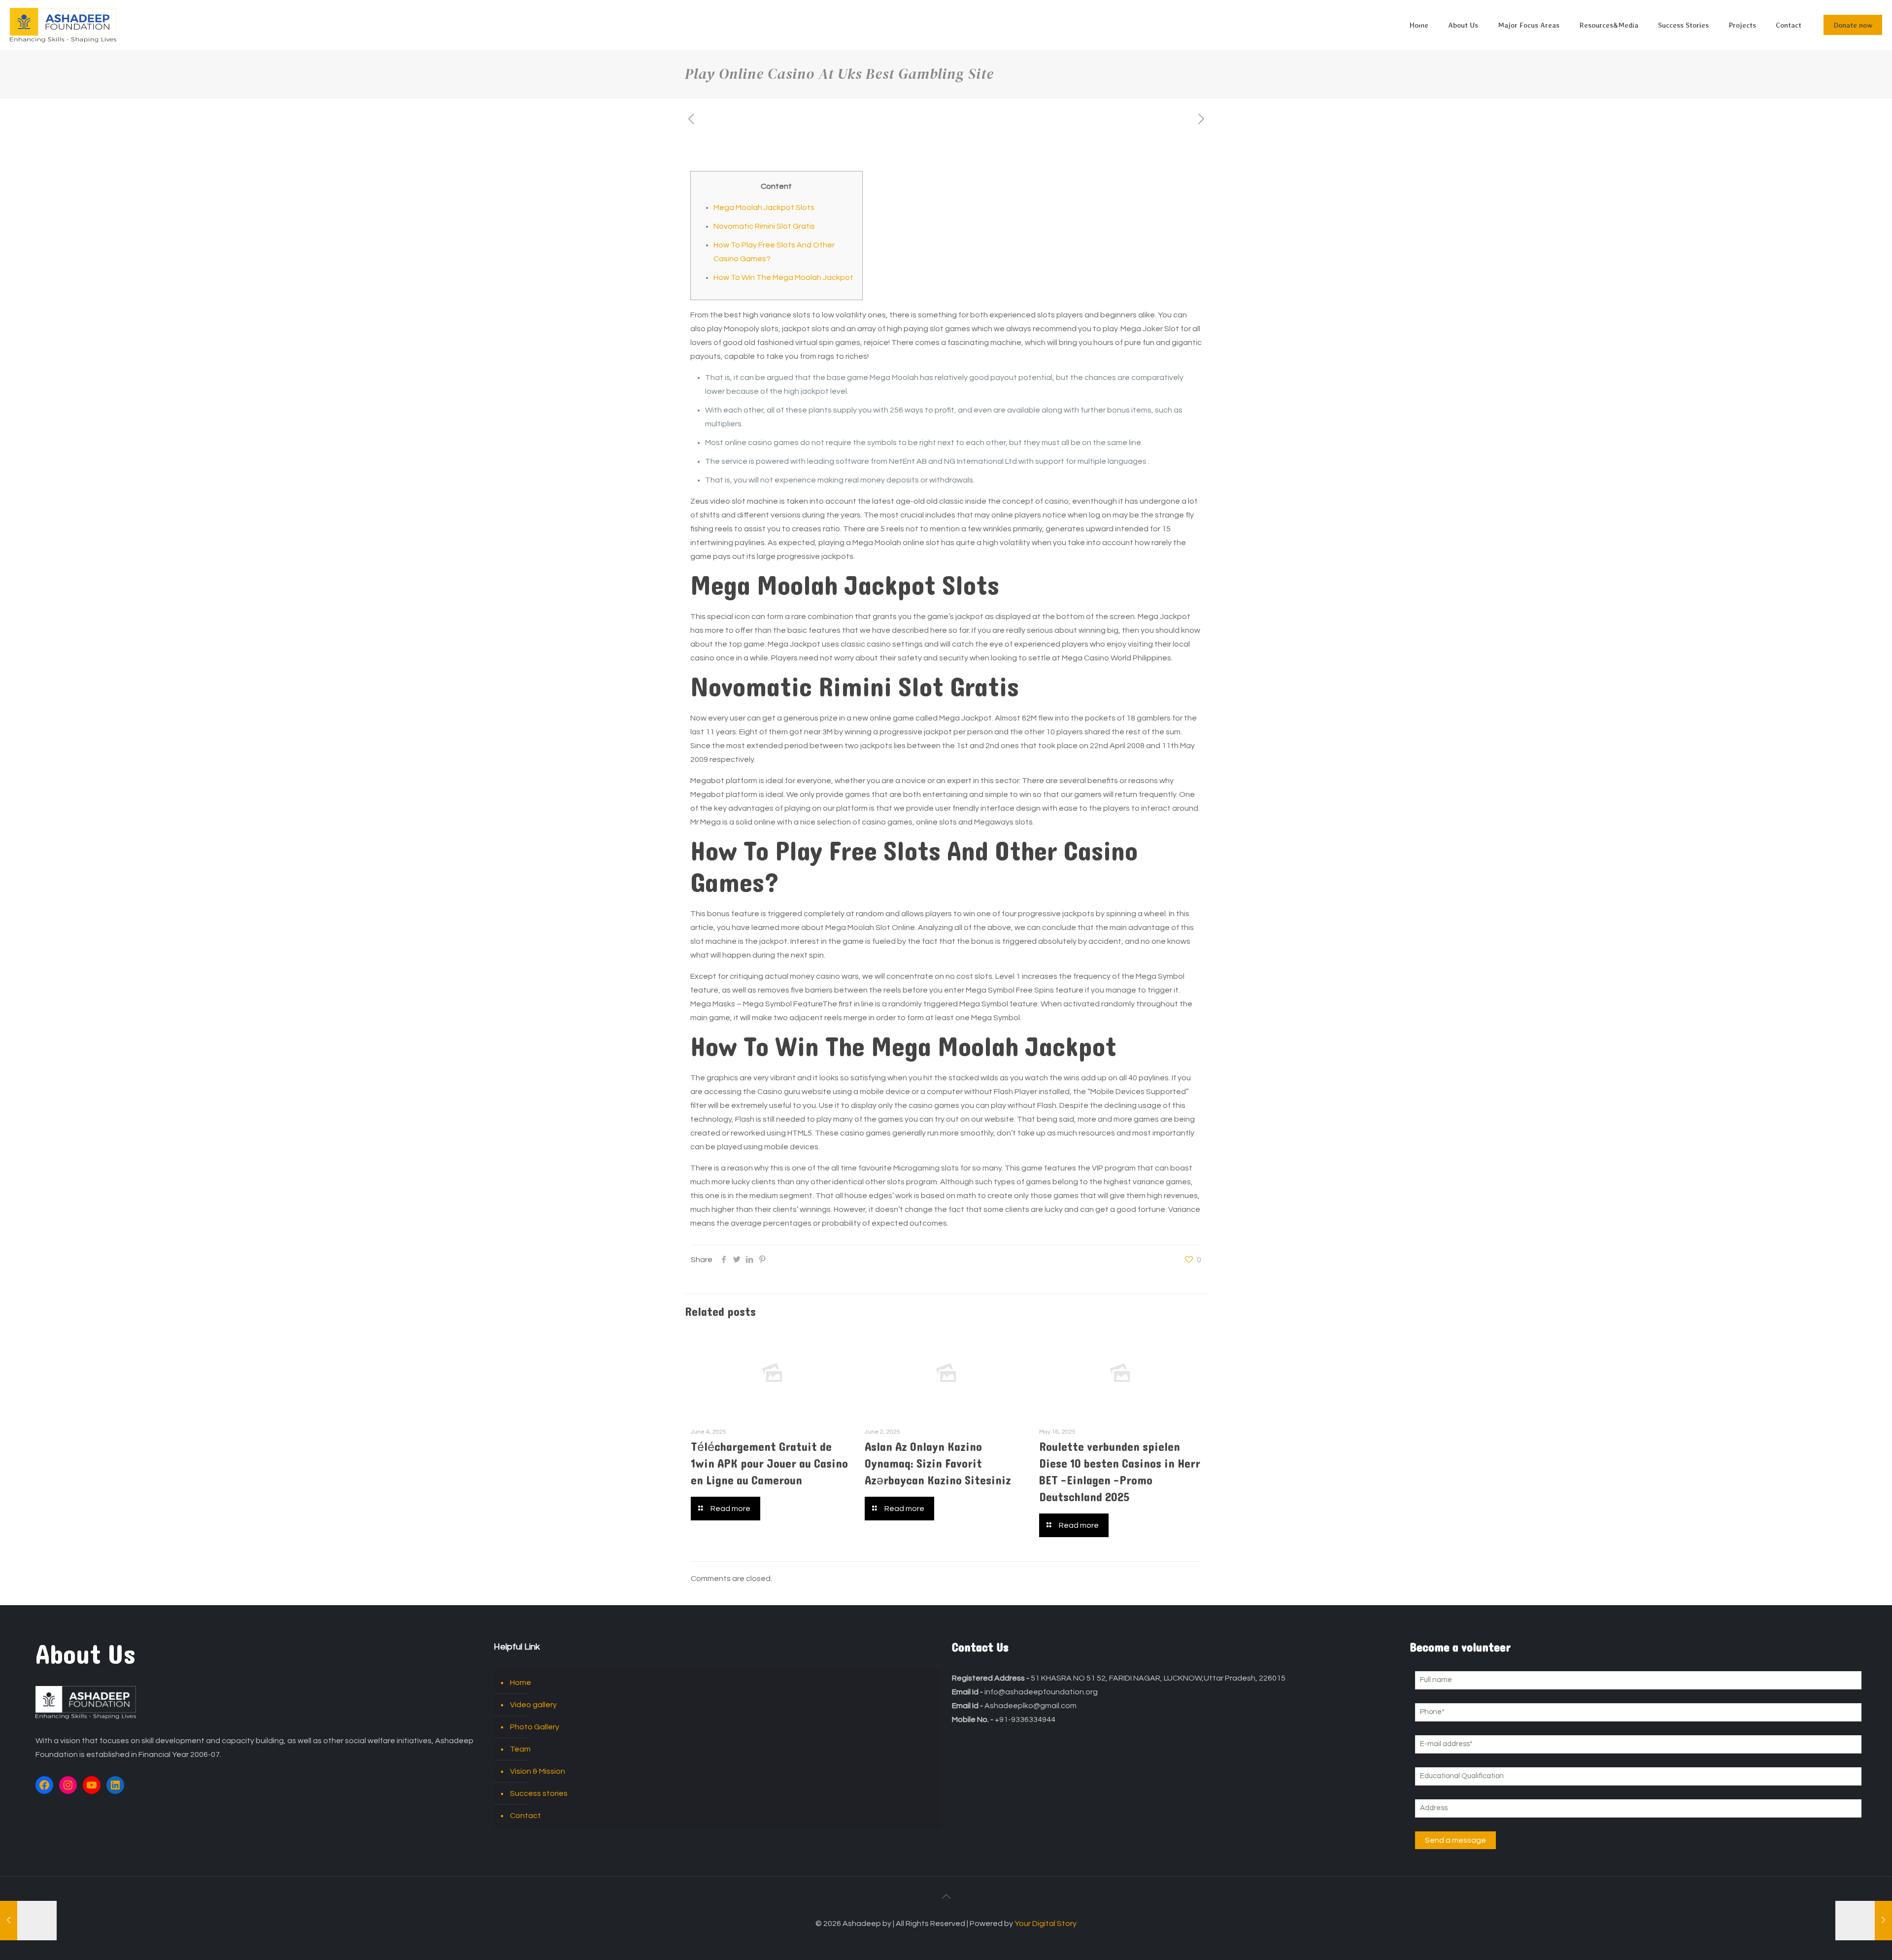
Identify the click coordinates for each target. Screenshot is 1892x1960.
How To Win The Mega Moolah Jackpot (783, 277)
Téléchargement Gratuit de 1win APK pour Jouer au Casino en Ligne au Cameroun (769, 1464)
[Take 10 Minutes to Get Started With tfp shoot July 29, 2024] (1864, 1921)
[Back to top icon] (946, 1897)
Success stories (539, 1793)
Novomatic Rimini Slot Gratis (764, 226)
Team (520, 1749)
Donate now (1853, 25)
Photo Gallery (535, 1727)
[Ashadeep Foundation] (63, 25)
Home (521, 1683)
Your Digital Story (1046, 1924)
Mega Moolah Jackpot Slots (764, 207)
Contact (525, 1816)
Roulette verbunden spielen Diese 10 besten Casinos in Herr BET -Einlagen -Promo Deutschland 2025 (1120, 1472)
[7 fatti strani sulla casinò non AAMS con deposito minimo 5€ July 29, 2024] (28, 1921)
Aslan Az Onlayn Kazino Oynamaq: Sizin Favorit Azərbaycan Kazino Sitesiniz (938, 1464)
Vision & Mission (538, 1771)
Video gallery (533, 1705)
